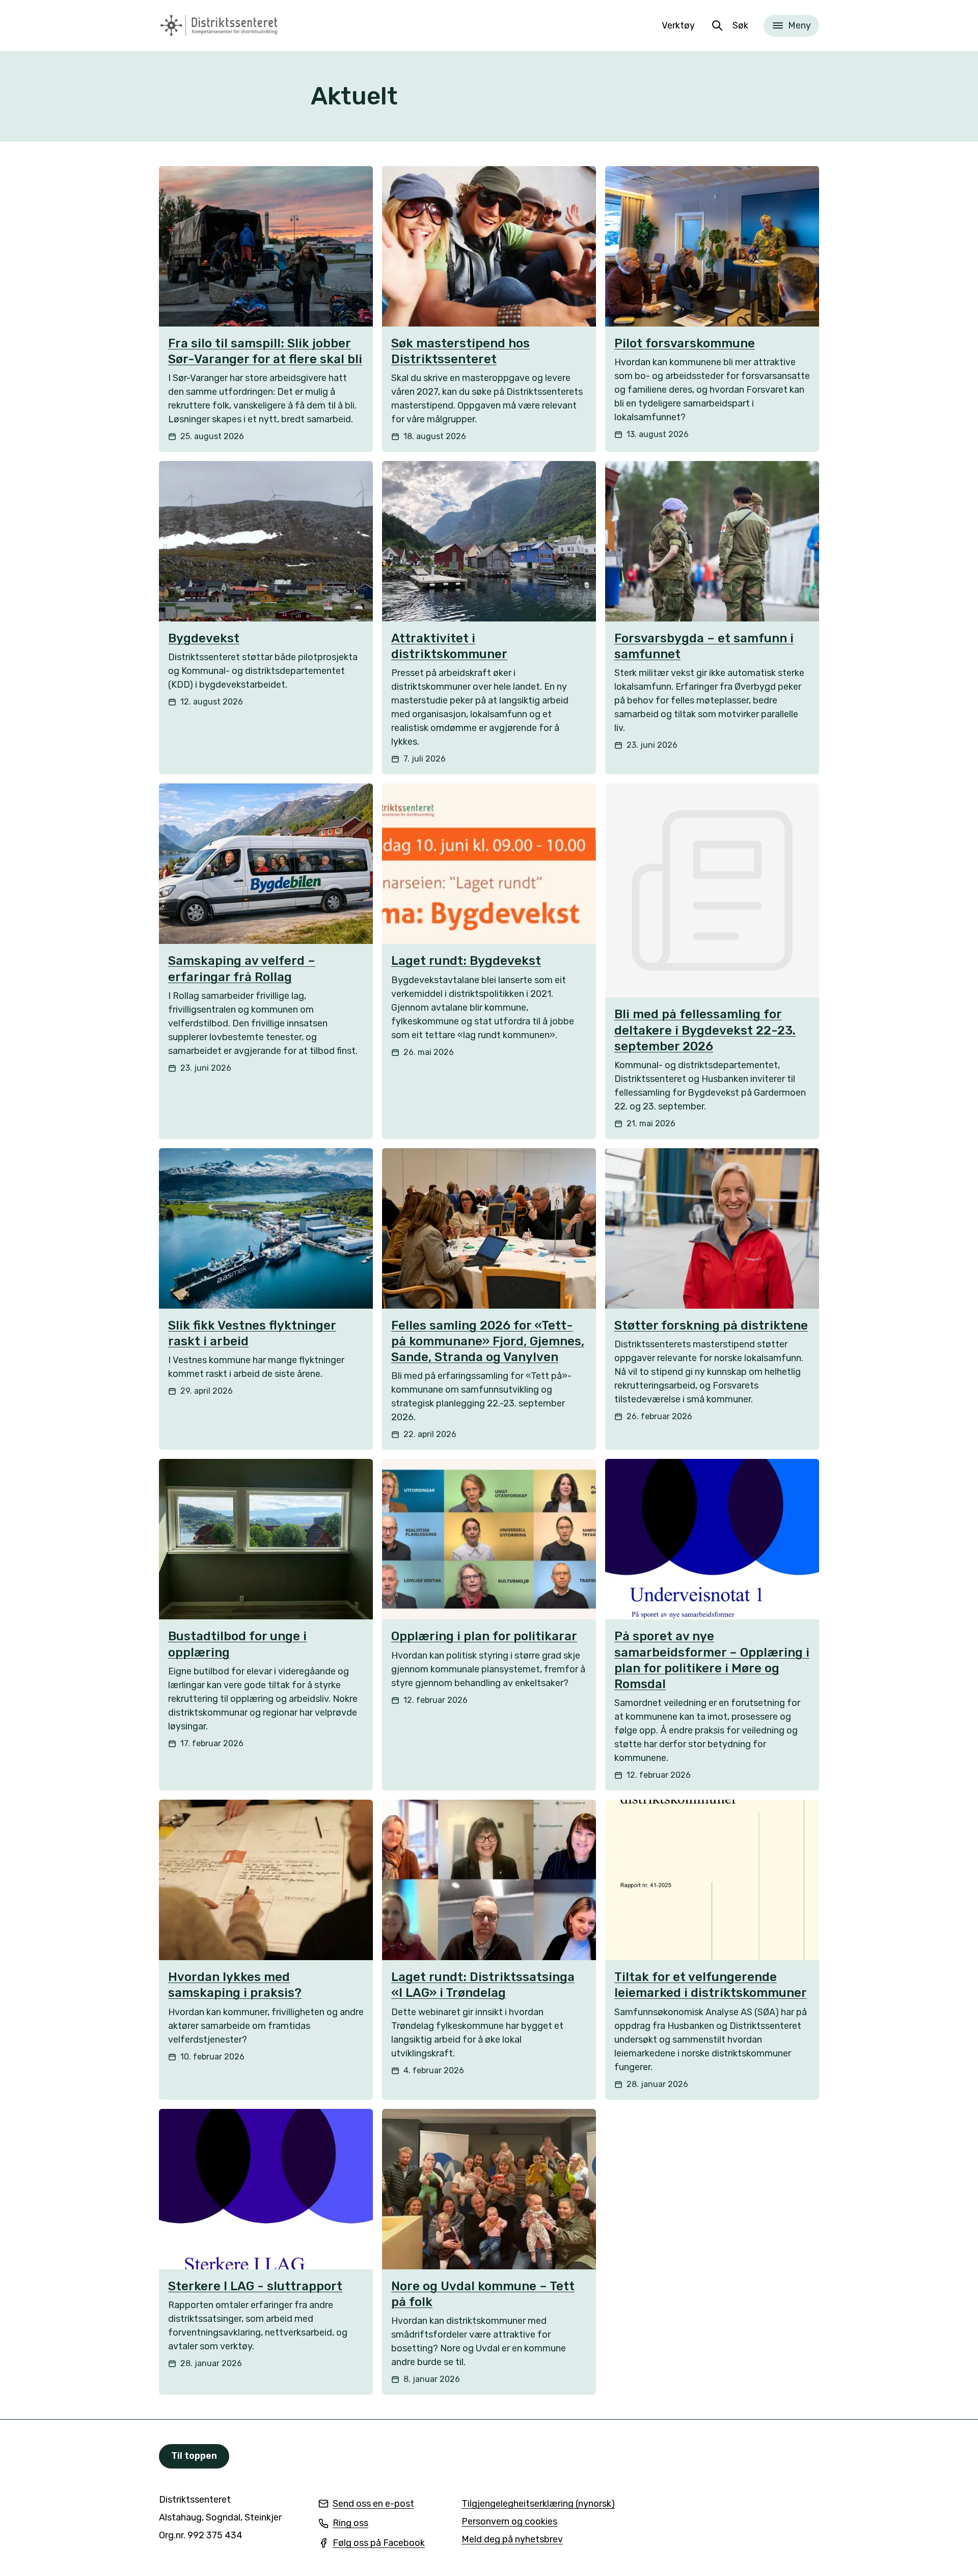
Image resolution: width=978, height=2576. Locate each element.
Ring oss (343, 2524)
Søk (740, 25)
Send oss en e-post (366, 2504)
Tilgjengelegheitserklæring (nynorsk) (538, 2504)
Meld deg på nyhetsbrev (512, 2540)
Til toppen (194, 2456)
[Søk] (717, 25)
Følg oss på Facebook (372, 2544)
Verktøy (678, 25)
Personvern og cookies (509, 2521)
